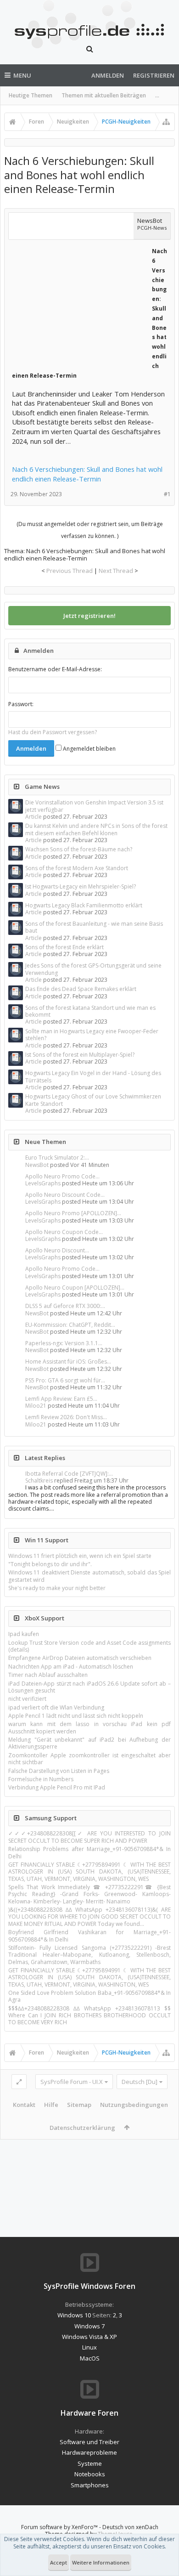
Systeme (90, 2463)
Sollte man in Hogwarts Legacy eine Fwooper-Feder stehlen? (92, 1035)
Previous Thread (70, 571)
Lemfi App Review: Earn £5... (61, 1399)
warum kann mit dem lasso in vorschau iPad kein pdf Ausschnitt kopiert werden (89, 1727)
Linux (89, 2347)
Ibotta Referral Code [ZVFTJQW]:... (69, 1474)
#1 (167, 494)
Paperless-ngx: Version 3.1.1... (64, 1343)
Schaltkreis (39, 1480)
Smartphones (90, 2485)
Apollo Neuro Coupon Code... (64, 1232)
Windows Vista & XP (89, 2337)
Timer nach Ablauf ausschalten (48, 1675)
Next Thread (116, 571)
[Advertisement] (81, 303)
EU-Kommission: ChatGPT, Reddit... (70, 1325)
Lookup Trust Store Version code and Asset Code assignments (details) (89, 1646)
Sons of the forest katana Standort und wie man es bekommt (90, 1011)
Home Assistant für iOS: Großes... (68, 1362)
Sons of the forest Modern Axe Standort (77, 868)
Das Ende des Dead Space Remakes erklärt (81, 989)
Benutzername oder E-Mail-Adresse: (55, 669)
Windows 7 (89, 2326)
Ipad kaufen (24, 1634)
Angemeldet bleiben (89, 749)
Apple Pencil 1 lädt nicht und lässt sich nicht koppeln (76, 1716)
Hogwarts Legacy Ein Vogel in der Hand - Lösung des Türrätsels (93, 1076)
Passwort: (21, 704)
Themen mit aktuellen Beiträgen (104, 95)
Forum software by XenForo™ (60, 2527)
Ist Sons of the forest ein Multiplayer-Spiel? (80, 1055)
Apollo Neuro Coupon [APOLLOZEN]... (75, 1288)
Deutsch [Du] (140, 2082)
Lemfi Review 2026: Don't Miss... (66, 1417)
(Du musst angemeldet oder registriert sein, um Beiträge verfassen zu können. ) (90, 530)
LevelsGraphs (43, 1183)
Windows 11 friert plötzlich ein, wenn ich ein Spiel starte (80, 1556)
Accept (59, 2562)
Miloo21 (36, 1406)
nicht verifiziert (27, 1699)
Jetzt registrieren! (89, 616)
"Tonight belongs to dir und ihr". (50, 1564)
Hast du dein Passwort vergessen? (53, 732)
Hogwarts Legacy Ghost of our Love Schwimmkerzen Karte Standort (93, 1100)
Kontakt (24, 2105)
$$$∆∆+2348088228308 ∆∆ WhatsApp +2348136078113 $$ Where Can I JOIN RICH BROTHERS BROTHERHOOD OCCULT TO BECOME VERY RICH (89, 2016)
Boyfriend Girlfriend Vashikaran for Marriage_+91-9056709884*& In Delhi (89, 1936)
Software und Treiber (89, 2442)
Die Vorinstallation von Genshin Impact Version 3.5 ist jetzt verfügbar (94, 806)
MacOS (90, 2358)
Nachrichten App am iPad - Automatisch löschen (71, 1667)
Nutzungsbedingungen (134, 2105)
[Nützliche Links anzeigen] (166, 122)
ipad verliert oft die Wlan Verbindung (56, 1707)
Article (34, 817)
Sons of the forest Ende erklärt (64, 947)
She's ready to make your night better (57, 1588)
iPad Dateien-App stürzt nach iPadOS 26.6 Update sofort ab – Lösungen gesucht (89, 1687)
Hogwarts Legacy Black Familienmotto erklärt (84, 905)
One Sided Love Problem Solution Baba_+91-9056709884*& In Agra (89, 1996)
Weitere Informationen (101, 2562)
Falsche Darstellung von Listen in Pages (59, 1771)
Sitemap (79, 2105)
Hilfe (51, 2105)
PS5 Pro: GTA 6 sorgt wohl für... (65, 1380)
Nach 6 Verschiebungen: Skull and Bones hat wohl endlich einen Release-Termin (87, 474)
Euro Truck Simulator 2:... (57, 1158)
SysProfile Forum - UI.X (72, 2082)
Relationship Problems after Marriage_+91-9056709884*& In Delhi (89, 1852)
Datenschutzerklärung (82, 2128)
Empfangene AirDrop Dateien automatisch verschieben (80, 1658)
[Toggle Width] (19, 2082)
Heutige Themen (31, 95)
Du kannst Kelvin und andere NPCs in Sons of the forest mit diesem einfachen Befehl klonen (96, 829)
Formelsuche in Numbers (41, 1779)
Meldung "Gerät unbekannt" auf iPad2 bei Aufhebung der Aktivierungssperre (89, 1743)
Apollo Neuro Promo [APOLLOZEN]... (73, 1213)
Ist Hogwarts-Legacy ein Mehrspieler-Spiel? (81, 886)
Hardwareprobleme (89, 2452)
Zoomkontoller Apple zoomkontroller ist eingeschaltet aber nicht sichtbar (89, 1759)
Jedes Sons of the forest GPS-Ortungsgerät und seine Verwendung (93, 969)
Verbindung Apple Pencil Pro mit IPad (57, 1787)
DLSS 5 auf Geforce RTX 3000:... (65, 1306)
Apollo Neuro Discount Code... (65, 1195)
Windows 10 (74, 2315)
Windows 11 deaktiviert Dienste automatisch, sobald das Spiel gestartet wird (89, 1576)
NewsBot (37, 1165)
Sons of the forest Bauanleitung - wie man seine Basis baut (94, 927)
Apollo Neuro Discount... (57, 1250)
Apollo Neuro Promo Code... (62, 1176)
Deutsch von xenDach (130, 2527)
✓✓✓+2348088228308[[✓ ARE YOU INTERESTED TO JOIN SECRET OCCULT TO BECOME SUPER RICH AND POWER (89, 1837)
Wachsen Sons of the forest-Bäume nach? (79, 849)
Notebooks (90, 2474)
